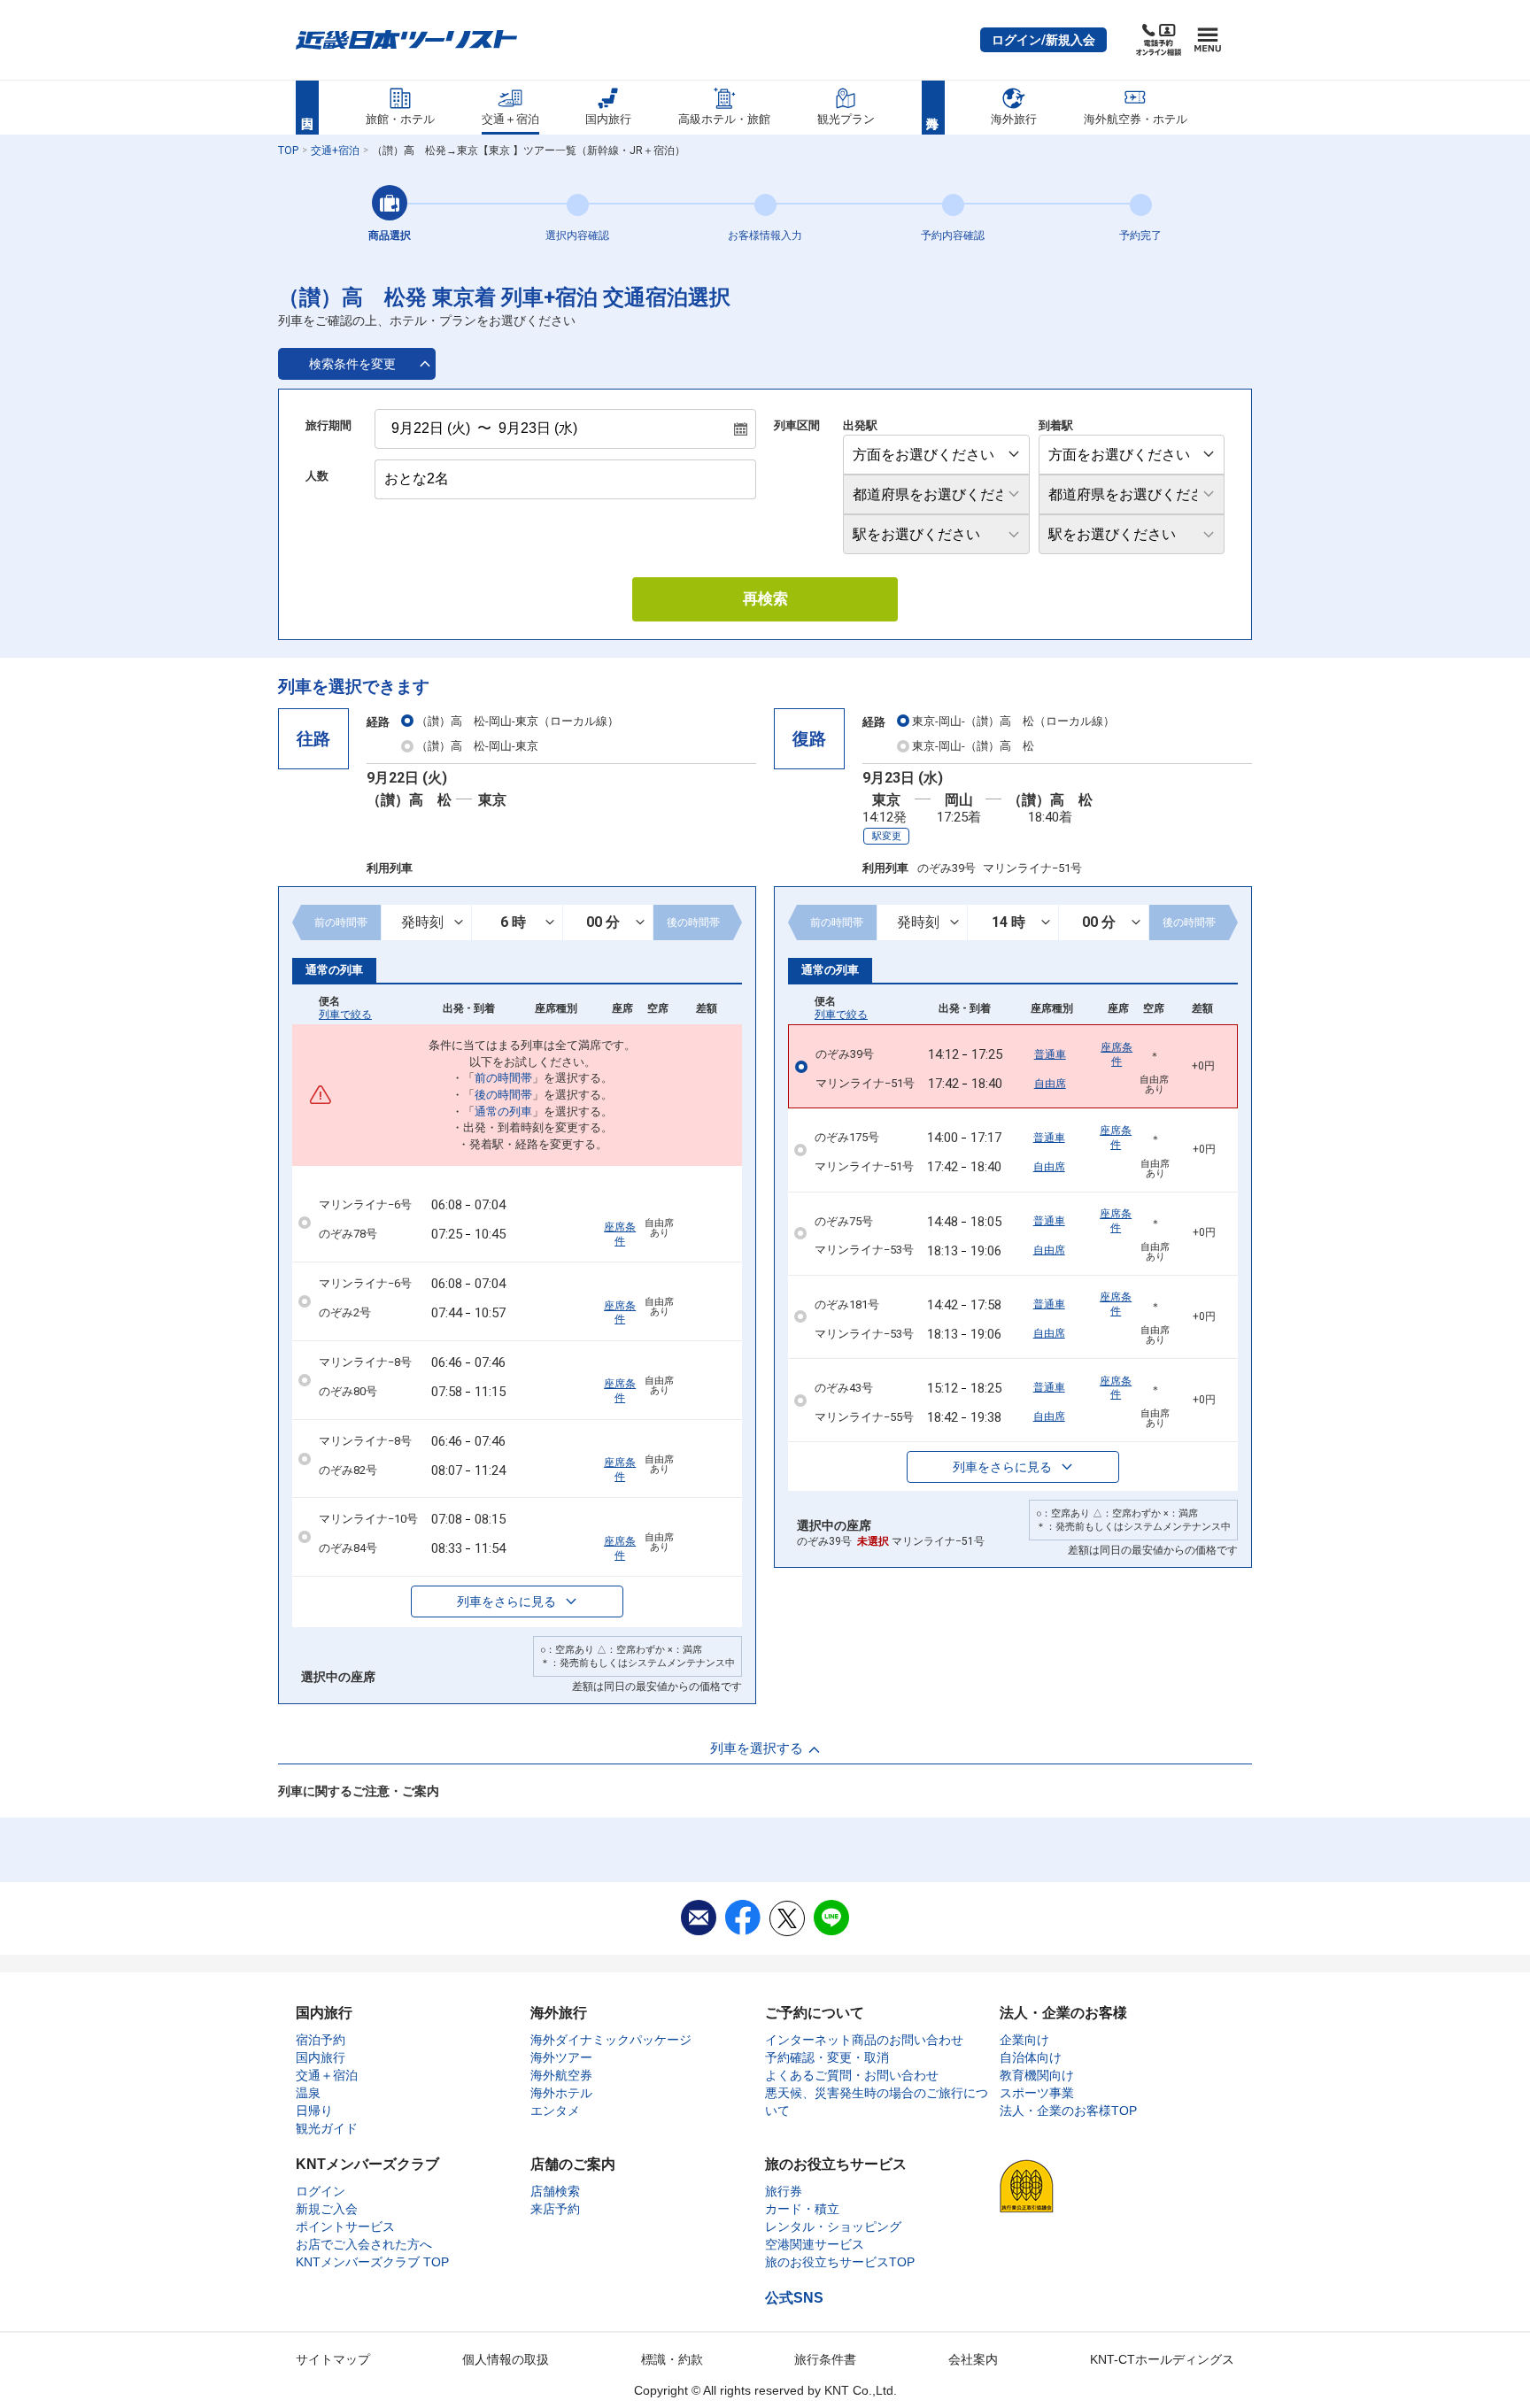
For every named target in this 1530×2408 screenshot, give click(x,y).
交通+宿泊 (335, 150)
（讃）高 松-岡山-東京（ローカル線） (518, 721)
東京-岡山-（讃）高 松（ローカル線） (1013, 721)
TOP (288, 150)
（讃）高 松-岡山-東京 (477, 746)
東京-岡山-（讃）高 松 (973, 746)
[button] (1043, 40)
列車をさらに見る (506, 1601)
